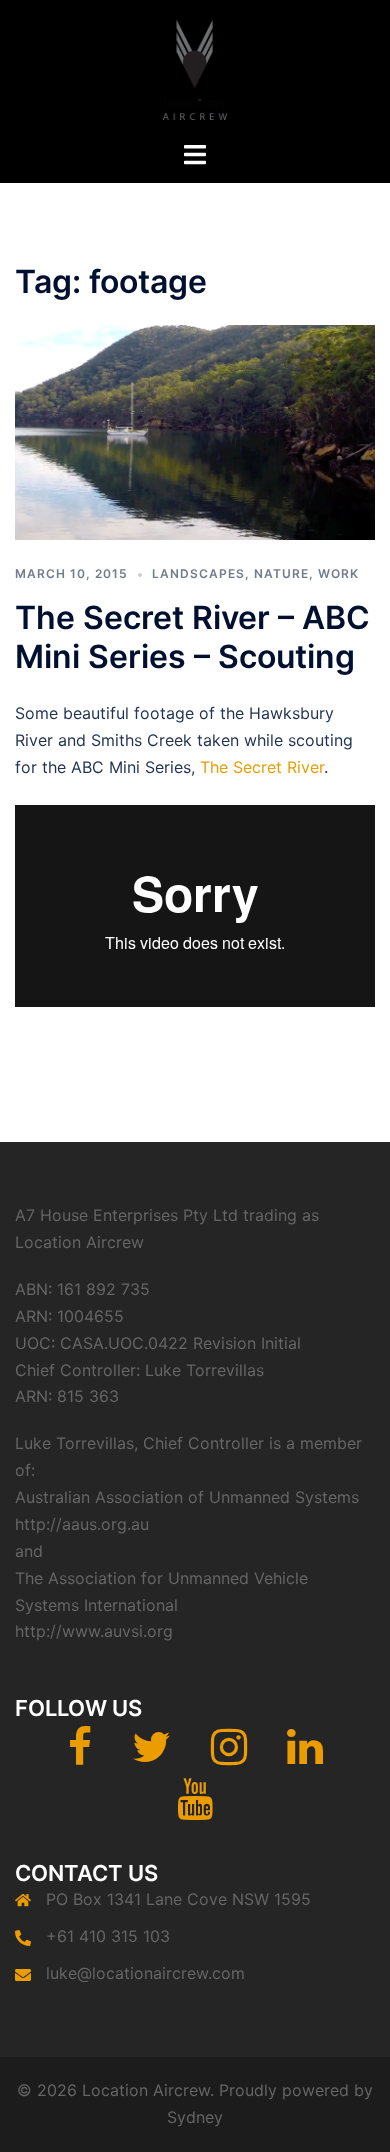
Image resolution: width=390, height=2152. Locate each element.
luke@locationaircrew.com (145, 1973)
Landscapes (198, 573)
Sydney (195, 2117)
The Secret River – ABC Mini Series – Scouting (192, 636)
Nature (281, 573)
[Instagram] (229, 1756)
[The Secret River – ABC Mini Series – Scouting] (195, 431)
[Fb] (80, 1756)
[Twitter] (151, 1756)
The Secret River (262, 767)
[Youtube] (195, 1808)
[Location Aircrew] (195, 68)
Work (338, 573)
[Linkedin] (305, 1756)
